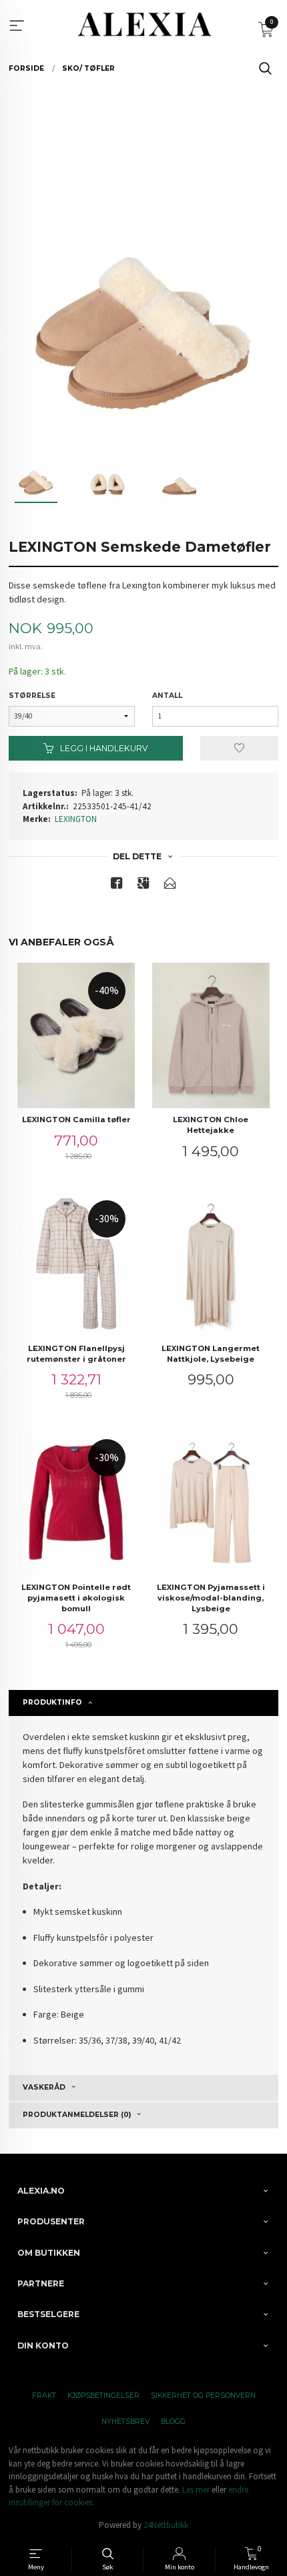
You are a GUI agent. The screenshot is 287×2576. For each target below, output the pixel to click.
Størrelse (32, 696)
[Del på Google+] (143, 886)
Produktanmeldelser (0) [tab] (77, 2115)
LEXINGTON (76, 819)
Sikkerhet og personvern (203, 2396)
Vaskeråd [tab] (44, 2087)
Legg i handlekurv (103, 748)
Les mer (196, 2490)
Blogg (173, 2422)
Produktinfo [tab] (52, 1702)
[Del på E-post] (170, 886)
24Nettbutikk (166, 2525)
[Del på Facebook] (117, 886)
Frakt (44, 2396)
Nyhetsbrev (125, 2422)
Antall (167, 696)
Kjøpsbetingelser (103, 2396)
